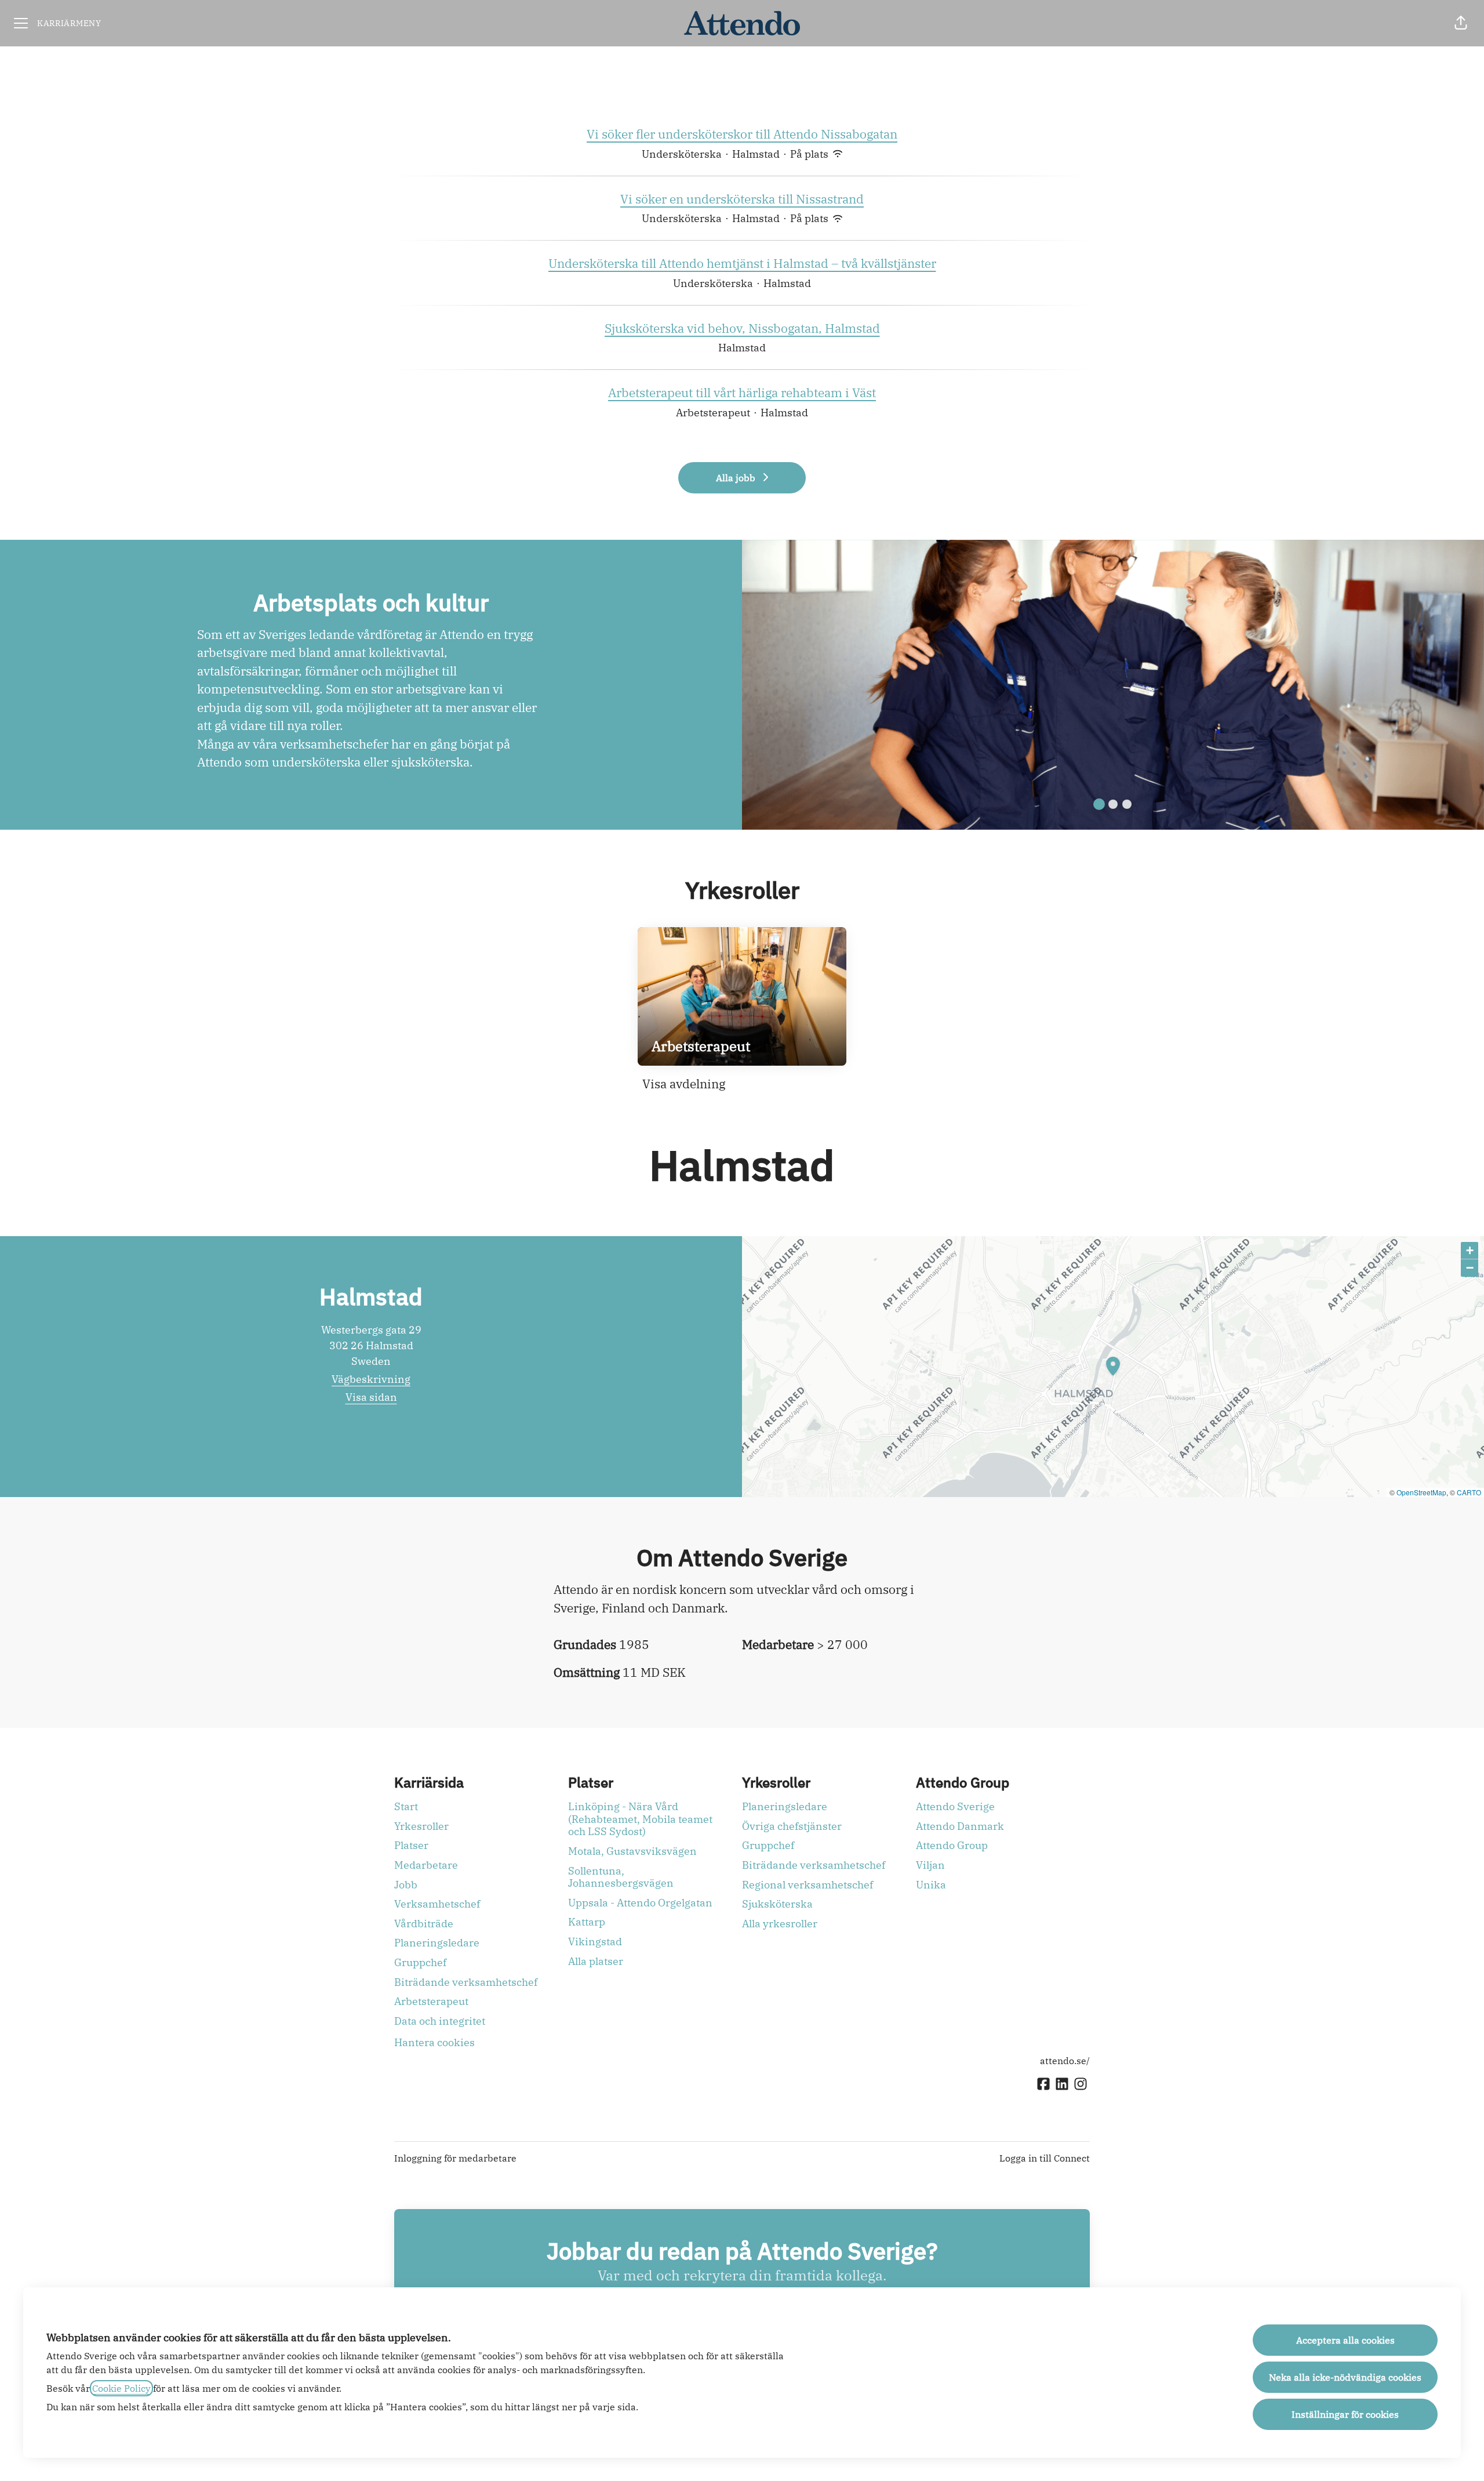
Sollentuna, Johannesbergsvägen (621, 1877)
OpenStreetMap (1421, 1492)
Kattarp (587, 1922)
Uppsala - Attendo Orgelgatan (640, 1903)
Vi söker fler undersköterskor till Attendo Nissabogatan (742, 134)
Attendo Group (952, 1845)
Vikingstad (595, 1941)
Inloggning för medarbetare (455, 2158)
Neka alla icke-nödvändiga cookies (1345, 2377)
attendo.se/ (1065, 2061)
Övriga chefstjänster (792, 1826)
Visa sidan (371, 1397)
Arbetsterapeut (431, 2001)
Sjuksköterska (777, 1904)
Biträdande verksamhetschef (466, 1982)
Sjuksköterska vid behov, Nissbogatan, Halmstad (742, 328)
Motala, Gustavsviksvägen (632, 1851)
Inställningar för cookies (1345, 2414)
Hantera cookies (434, 2042)
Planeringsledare (437, 1943)
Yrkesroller (421, 1826)
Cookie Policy (121, 2388)
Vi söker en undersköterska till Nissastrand (742, 199)
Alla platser (596, 1961)
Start (406, 1806)
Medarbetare (426, 1865)
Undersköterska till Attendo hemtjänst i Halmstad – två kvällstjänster (742, 263)
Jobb (406, 1885)
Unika (931, 1885)
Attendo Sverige (955, 1806)
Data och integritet (440, 2021)
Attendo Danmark (960, 1826)
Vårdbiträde (424, 1924)
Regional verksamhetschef (808, 1885)
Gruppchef (420, 1962)
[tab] (1099, 804)
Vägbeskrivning (371, 1379)
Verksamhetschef (437, 1904)
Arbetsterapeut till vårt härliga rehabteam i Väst (742, 393)
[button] (1461, 23)
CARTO (1469, 1492)
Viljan (930, 1865)
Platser (411, 1845)
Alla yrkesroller (780, 1924)
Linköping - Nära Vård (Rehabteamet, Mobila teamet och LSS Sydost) (640, 1819)
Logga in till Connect (1045, 2158)
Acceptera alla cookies (1345, 2340)
